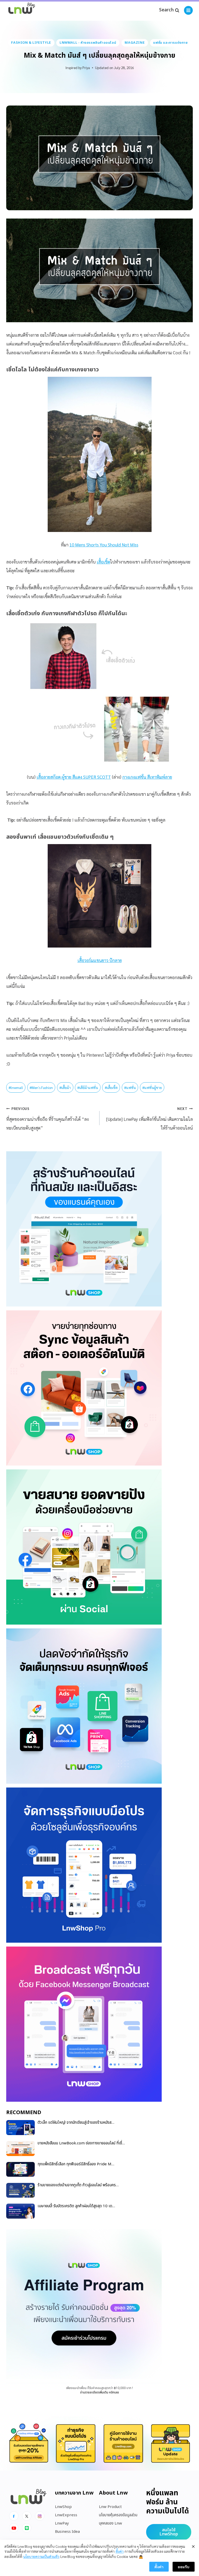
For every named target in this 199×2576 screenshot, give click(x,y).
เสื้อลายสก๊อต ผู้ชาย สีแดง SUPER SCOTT (74, 777)
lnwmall (16, 1087)
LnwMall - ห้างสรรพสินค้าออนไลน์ (88, 43)
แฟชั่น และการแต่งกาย (170, 43)
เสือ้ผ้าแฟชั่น (88, 1087)
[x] (27, 2516)
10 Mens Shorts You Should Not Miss (104, 545)
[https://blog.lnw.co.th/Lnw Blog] (22, 10)
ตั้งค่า (120, 2551)
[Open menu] (188, 10)
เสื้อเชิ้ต (103, 562)
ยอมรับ (184, 2567)
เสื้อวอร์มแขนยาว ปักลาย (100, 960)
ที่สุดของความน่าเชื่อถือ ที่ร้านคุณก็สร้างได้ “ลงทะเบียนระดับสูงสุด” (47, 1118)
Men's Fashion (41, 1087)
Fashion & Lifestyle (31, 43)
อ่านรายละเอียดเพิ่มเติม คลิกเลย (99, 2392)
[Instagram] (40, 2516)
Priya (86, 67)
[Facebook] (14, 2516)
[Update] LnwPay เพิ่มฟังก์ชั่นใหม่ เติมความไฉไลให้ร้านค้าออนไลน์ (150, 1118)
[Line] (27, 2528)
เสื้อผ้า (65, 1087)
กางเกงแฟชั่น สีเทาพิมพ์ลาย (147, 777)
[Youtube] (14, 2528)
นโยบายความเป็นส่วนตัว (41, 2556)
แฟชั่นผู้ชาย (152, 1087)
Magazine (135, 43)
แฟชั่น (130, 1087)
